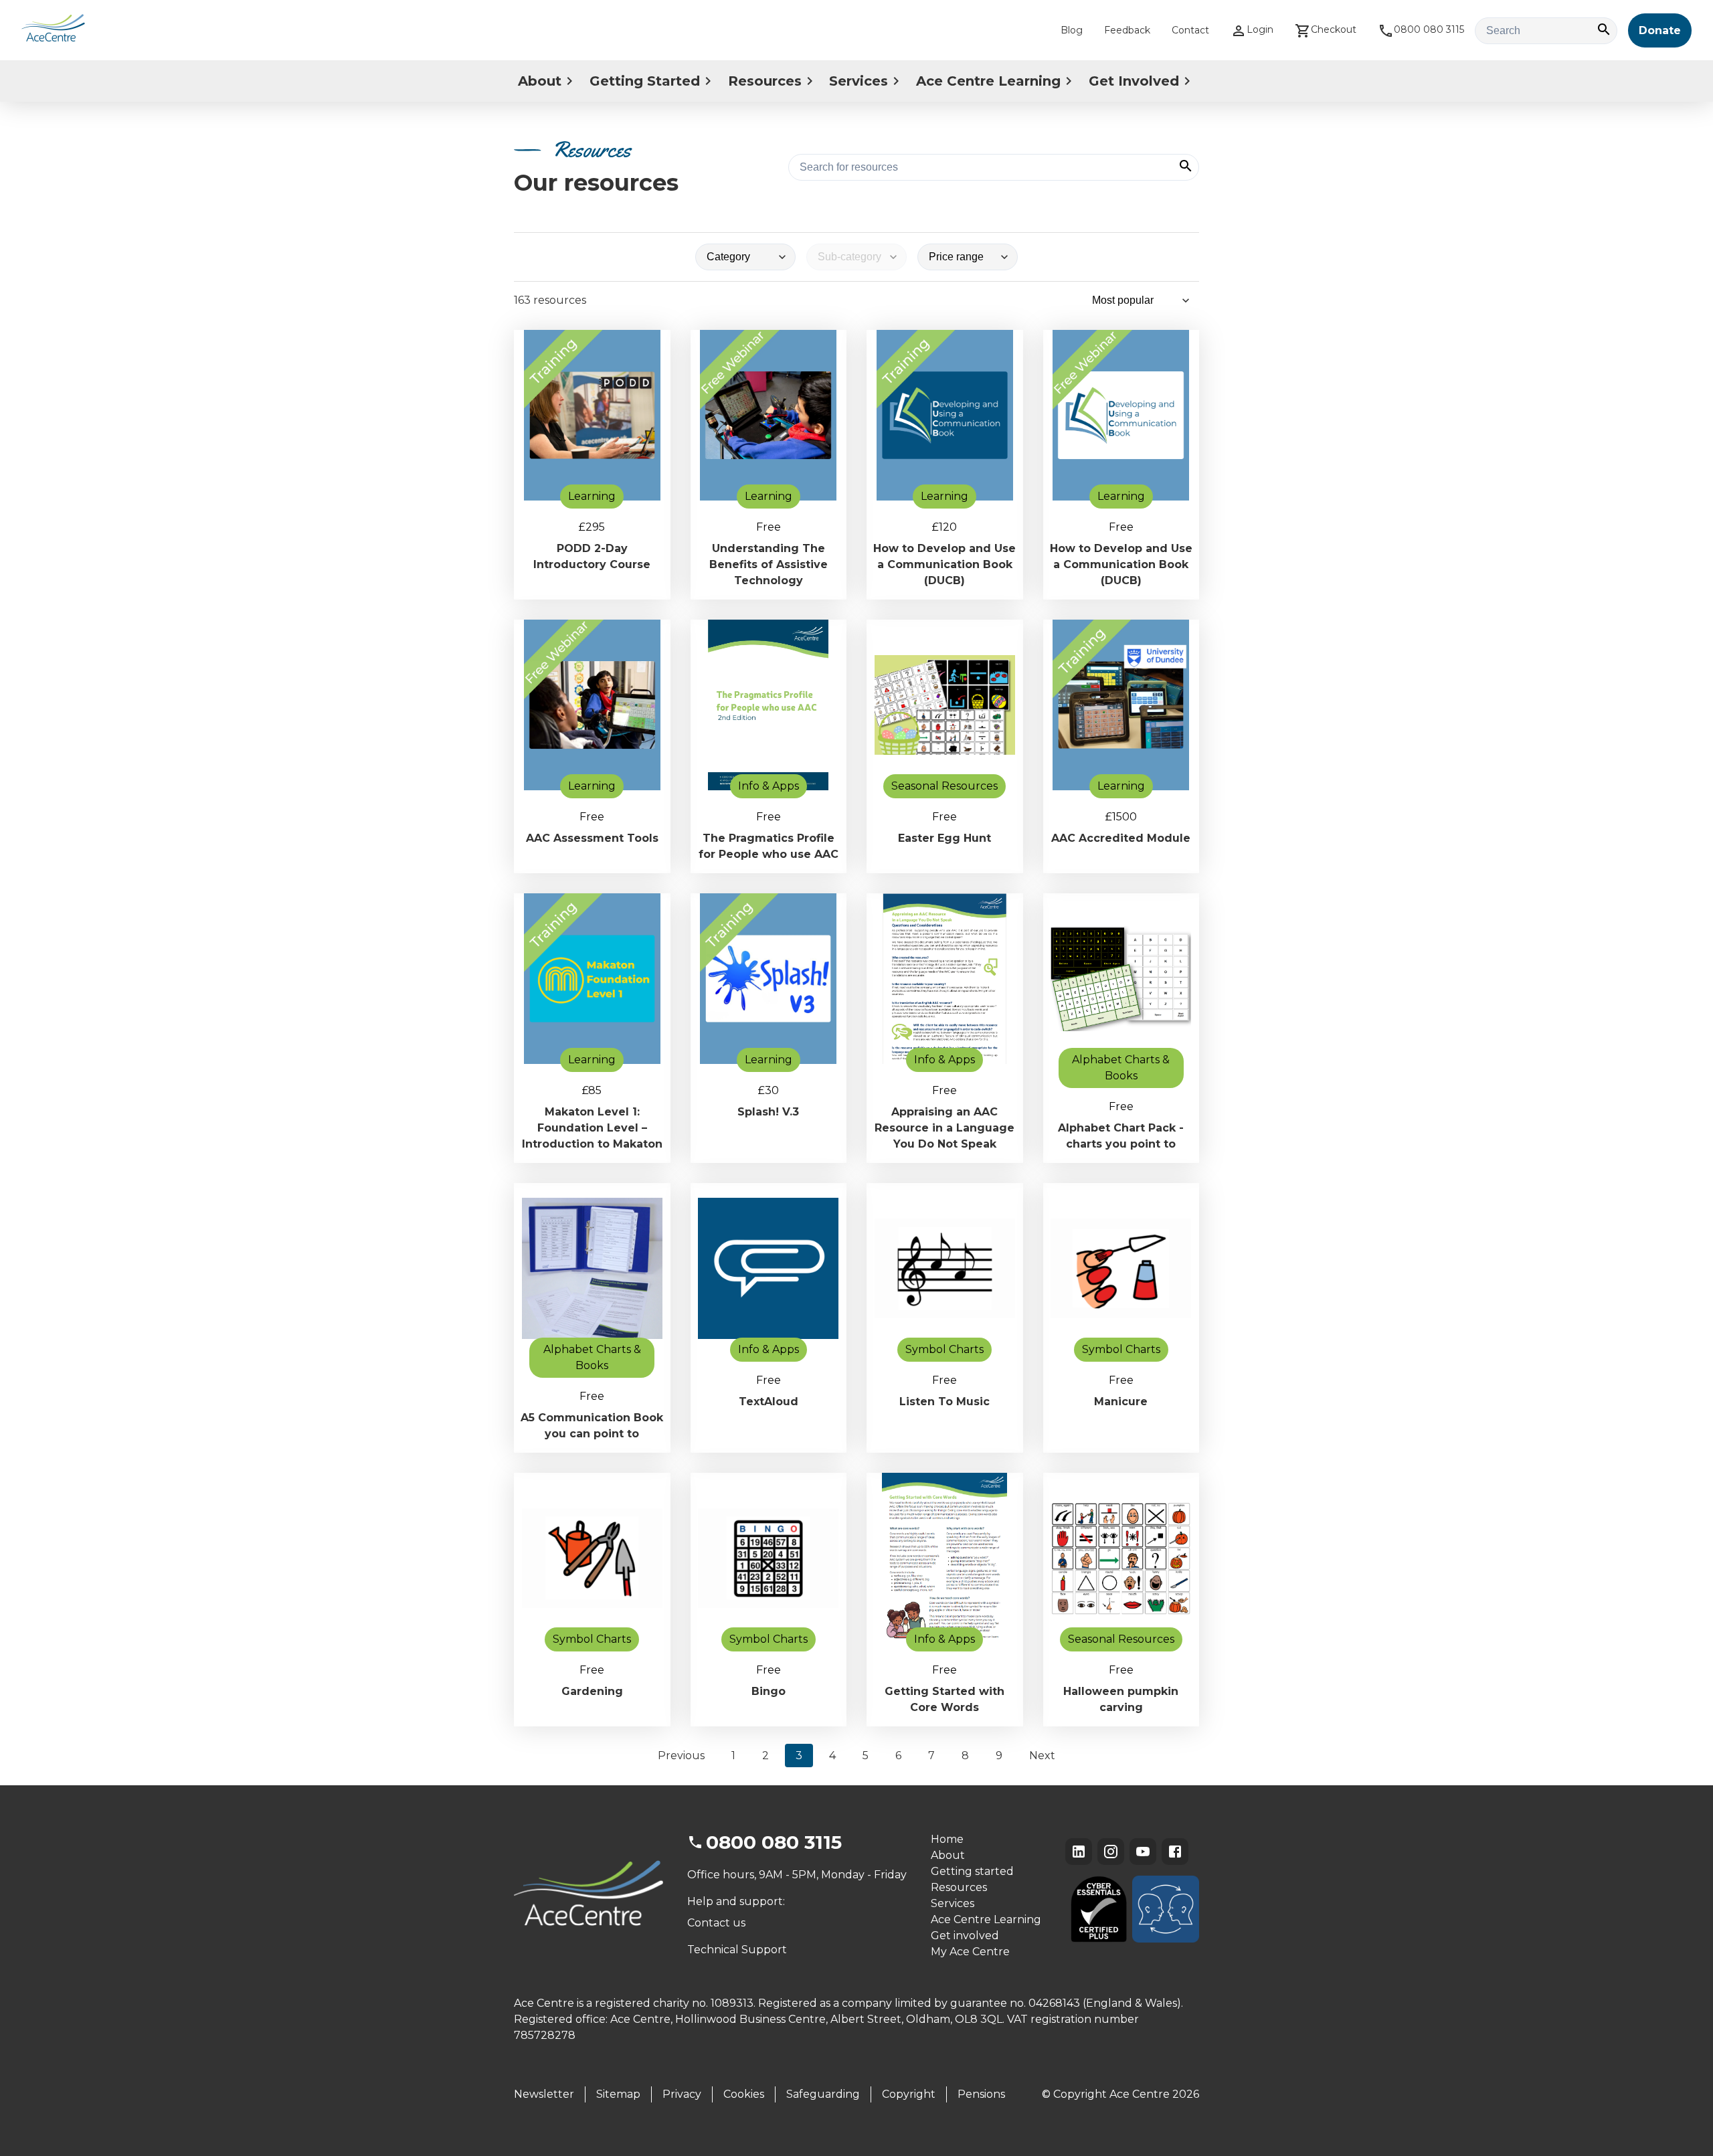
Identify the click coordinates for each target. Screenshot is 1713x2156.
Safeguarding (823, 2094)
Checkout (1334, 29)
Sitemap (618, 2094)
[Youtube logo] (1143, 1852)
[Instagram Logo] (1111, 1852)
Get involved (965, 1936)
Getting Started (645, 81)
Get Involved (1134, 81)
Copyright (909, 2094)
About (540, 81)
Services (859, 81)
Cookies (744, 2094)
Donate (1660, 30)
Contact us (716, 1923)
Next (1042, 1756)
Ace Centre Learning (988, 81)
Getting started (972, 1871)
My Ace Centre (970, 1952)
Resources (765, 81)
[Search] (1604, 30)
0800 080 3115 (1429, 29)
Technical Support (737, 1950)
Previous (681, 1756)
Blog (1072, 30)
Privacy (682, 2094)
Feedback (1127, 30)
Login (1260, 29)
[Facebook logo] (1175, 1852)
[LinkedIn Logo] (1079, 1852)
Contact (1190, 30)
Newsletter (544, 2094)
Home (947, 1839)
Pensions (981, 2094)
